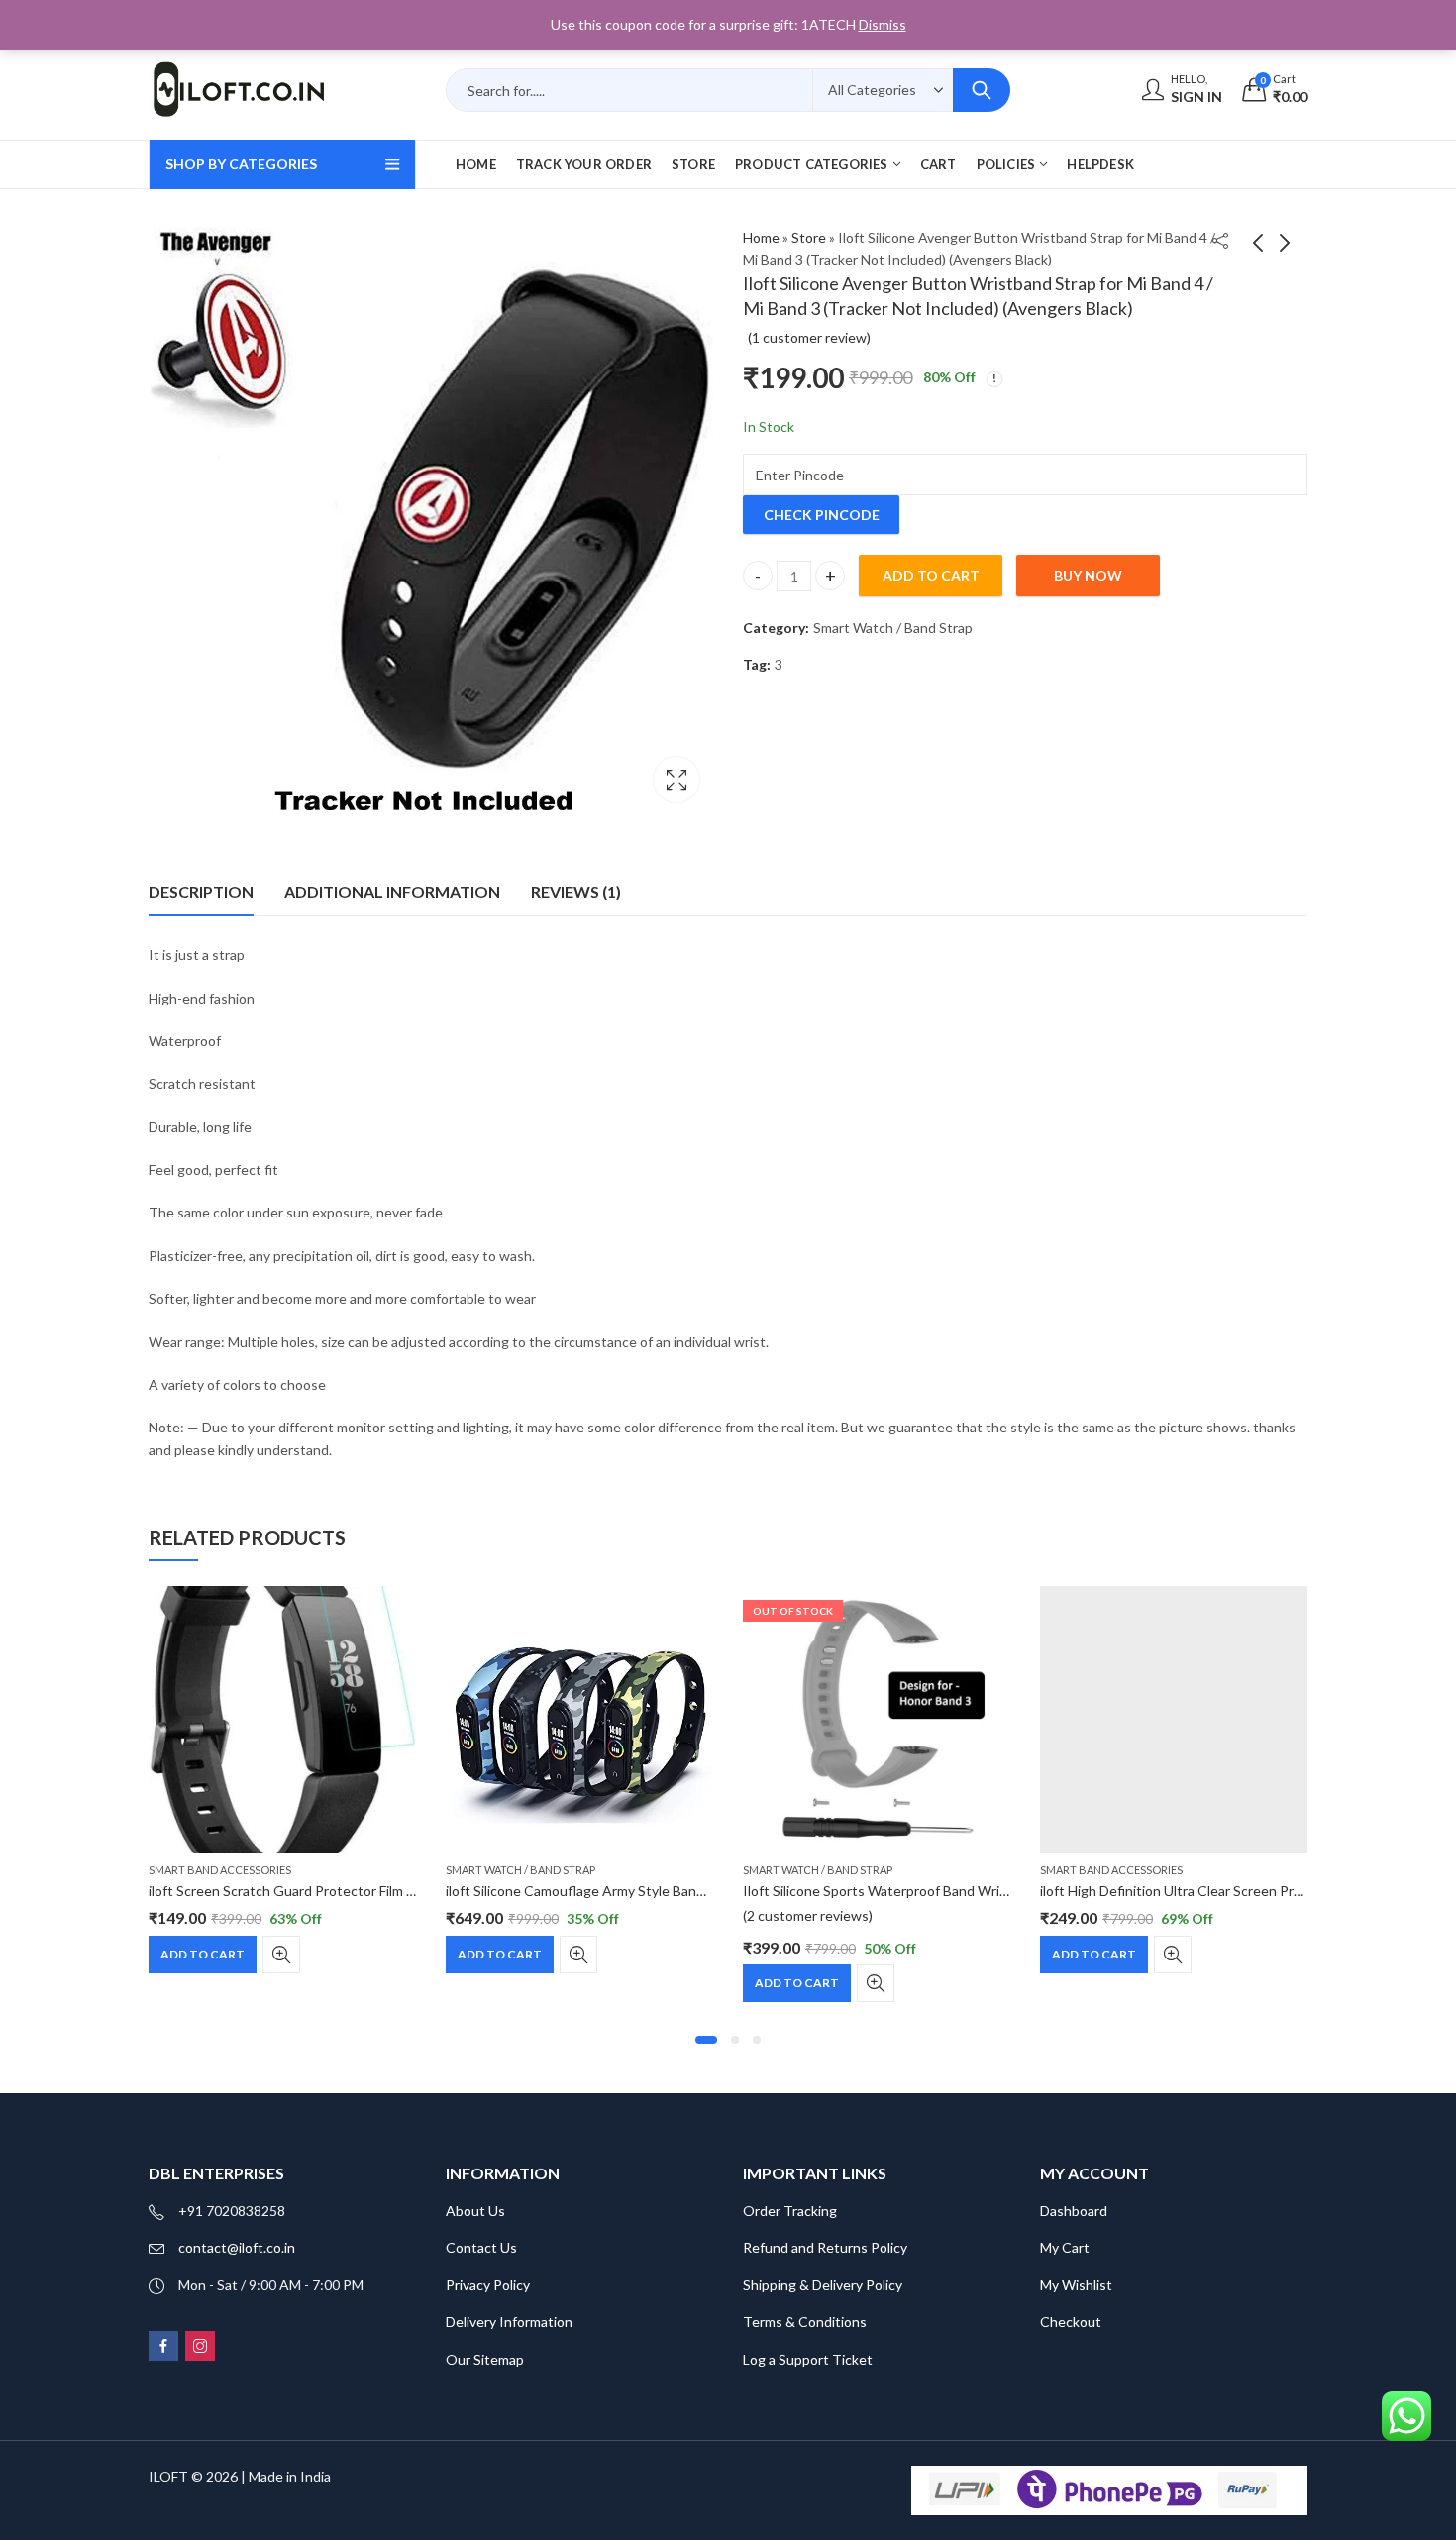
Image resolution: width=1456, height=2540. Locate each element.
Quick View (281, 1955)
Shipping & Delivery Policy (823, 2285)
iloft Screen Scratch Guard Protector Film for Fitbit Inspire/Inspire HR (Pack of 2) (396, 1891)
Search (982, 90)
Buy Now (1088, 575)
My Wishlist (1076, 2285)
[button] (706, 2040)
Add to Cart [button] (203, 1954)
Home (761, 237)
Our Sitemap (485, 2359)
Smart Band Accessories (220, 1870)
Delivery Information (509, 2322)
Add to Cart (797, 1983)
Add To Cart (931, 575)
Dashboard (1074, 2211)
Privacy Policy (488, 2285)
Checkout (1071, 2322)
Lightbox (676, 780)
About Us (475, 2211)
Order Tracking (790, 2211)
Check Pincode (822, 515)
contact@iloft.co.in (237, 2247)
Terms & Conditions (805, 2322)
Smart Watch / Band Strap (893, 628)
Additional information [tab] (392, 891)
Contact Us (481, 2247)
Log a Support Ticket (808, 2359)
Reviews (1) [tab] (576, 891)
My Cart (1065, 2247)
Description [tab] (201, 891)
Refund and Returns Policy (825, 2247)
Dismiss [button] (883, 24)
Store (809, 237)
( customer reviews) (808, 1915)
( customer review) (809, 337)
